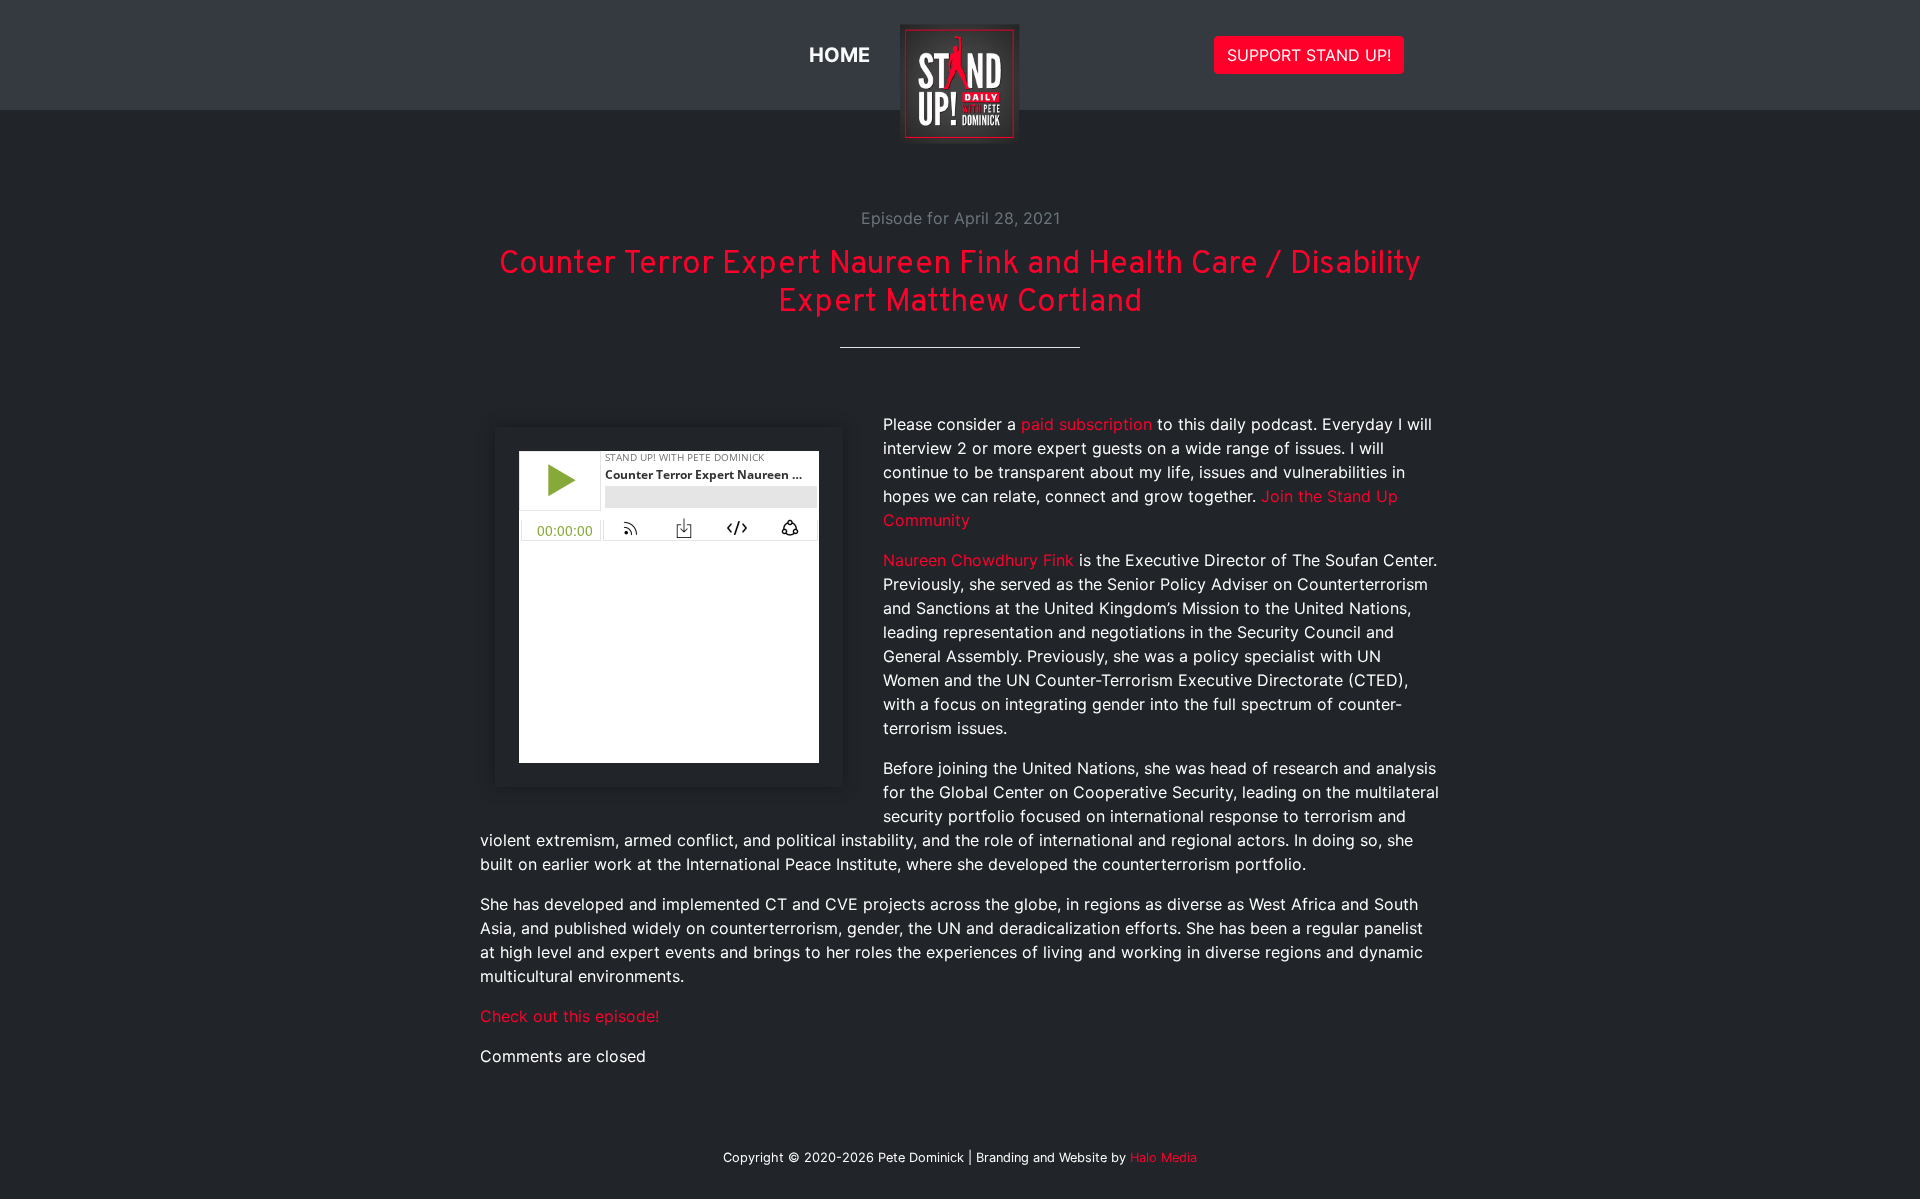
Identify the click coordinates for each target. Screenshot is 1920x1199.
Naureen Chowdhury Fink (978, 560)
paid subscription (1086, 424)
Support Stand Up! (1309, 55)
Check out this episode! (569, 1016)
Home (839, 55)
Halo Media (1163, 1157)
